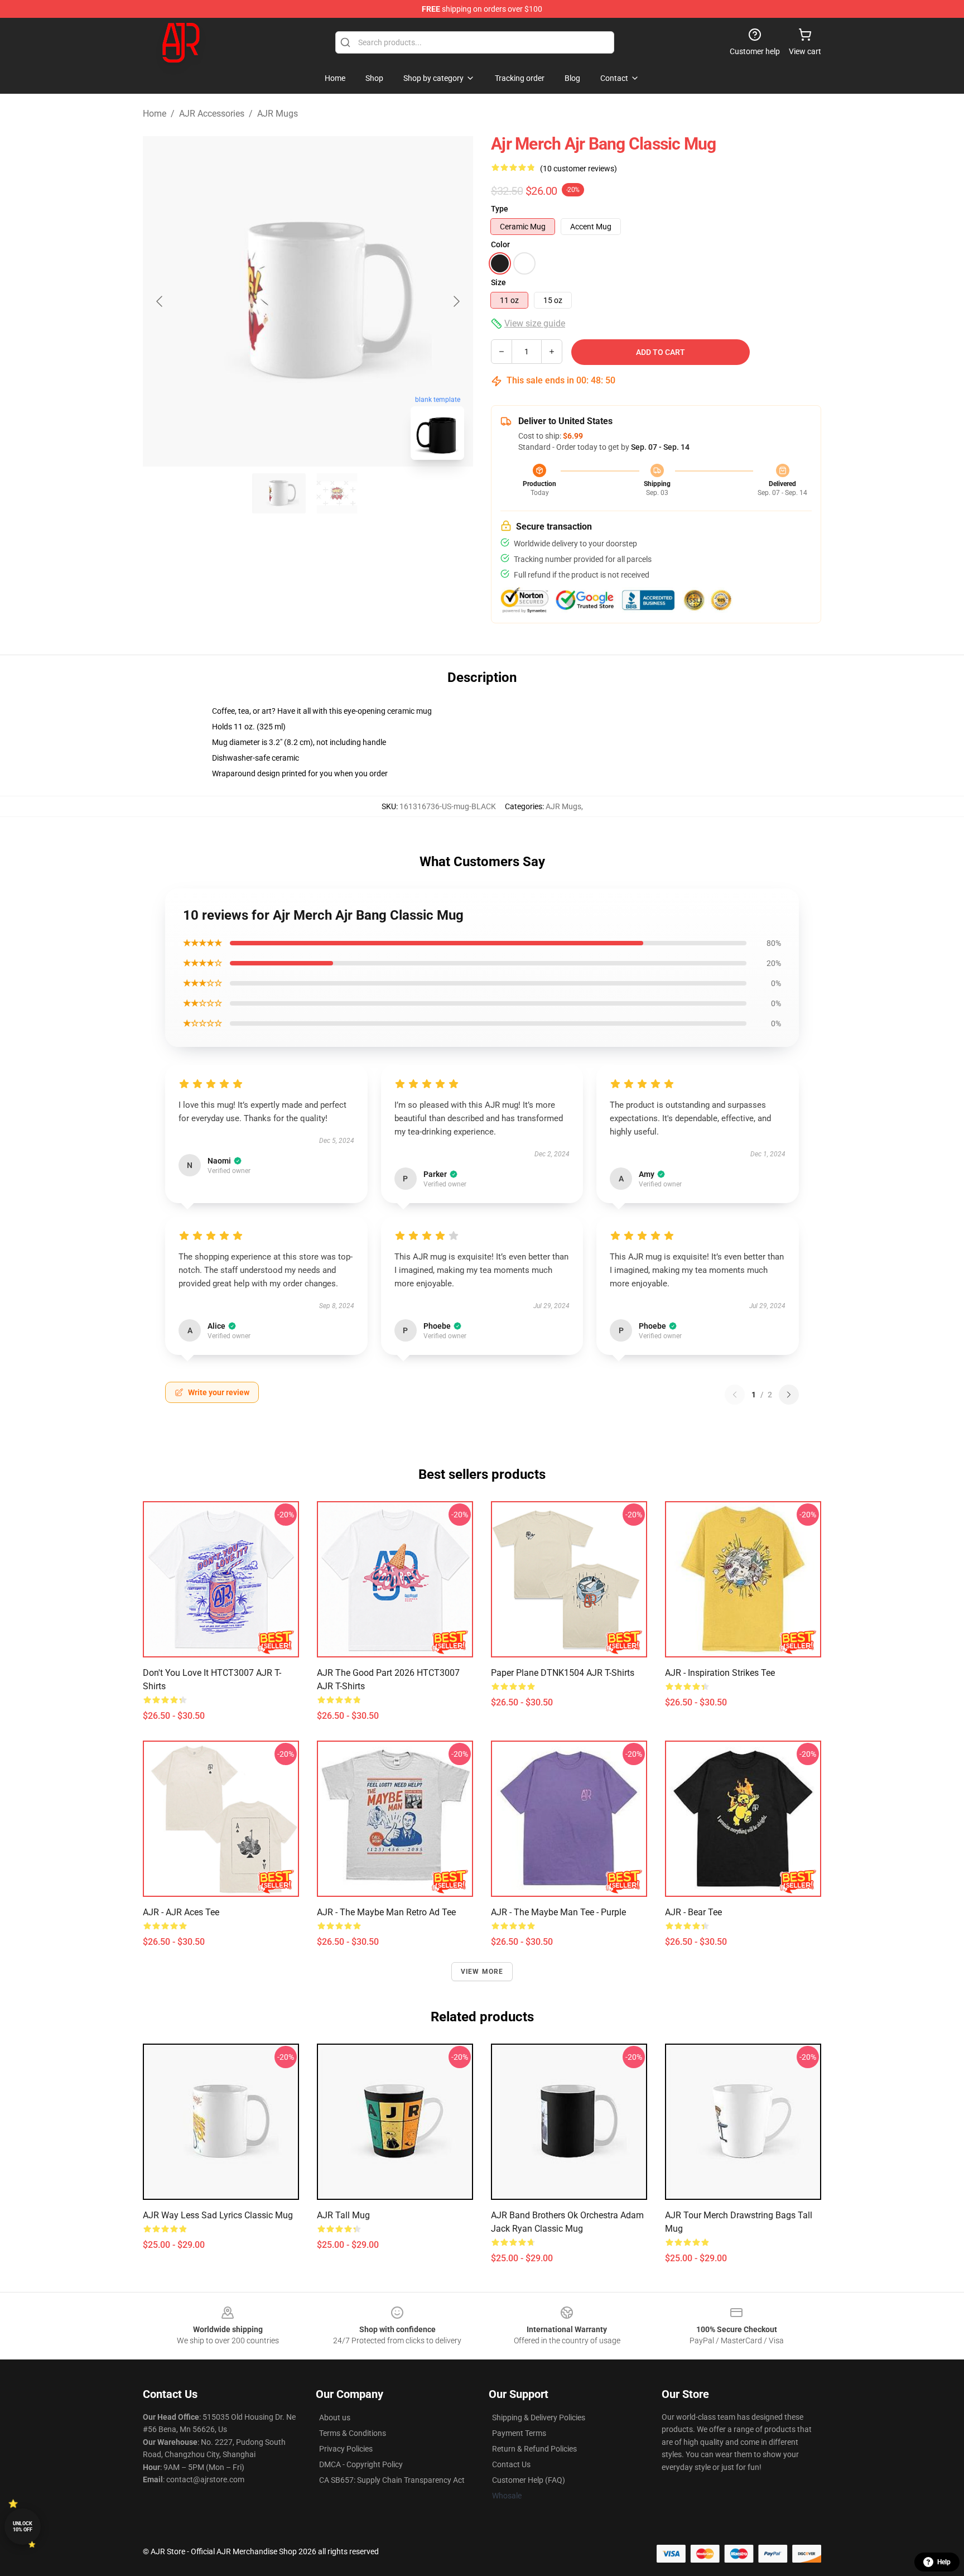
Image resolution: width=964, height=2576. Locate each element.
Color (500, 244)
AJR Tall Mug (343, 2215)
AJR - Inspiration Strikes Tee (720, 1673)
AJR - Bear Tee (693, 1912)
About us (335, 2418)
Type (500, 209)
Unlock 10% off (23, 2527)
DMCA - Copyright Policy (361, 2464)
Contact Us (511, 2464)
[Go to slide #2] (337, 493)
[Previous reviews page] (735, 1395)
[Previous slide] (160, 301)
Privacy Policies (346, 2449)
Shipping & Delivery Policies (539, 2418)
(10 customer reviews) (579, 169)
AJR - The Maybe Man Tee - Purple (558, 1912)
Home (155, 114)
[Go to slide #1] (279, 493)
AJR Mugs (278, 114)
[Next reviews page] (789, 1395)
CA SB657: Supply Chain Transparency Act (392, 2480)
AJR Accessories (212, 114)
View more (482, 1972)
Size (498, 282)
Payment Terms (519, 2433)
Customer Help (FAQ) (529, 2480)
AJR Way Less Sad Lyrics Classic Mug (218, 2215)
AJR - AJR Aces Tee (181, 1912)
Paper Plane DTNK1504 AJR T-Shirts (563, 1673)
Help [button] (944, 2562)
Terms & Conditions (353, 2433)
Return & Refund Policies (534, 2449)
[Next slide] (456, 301)
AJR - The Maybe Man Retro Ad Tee (386, 1912)
